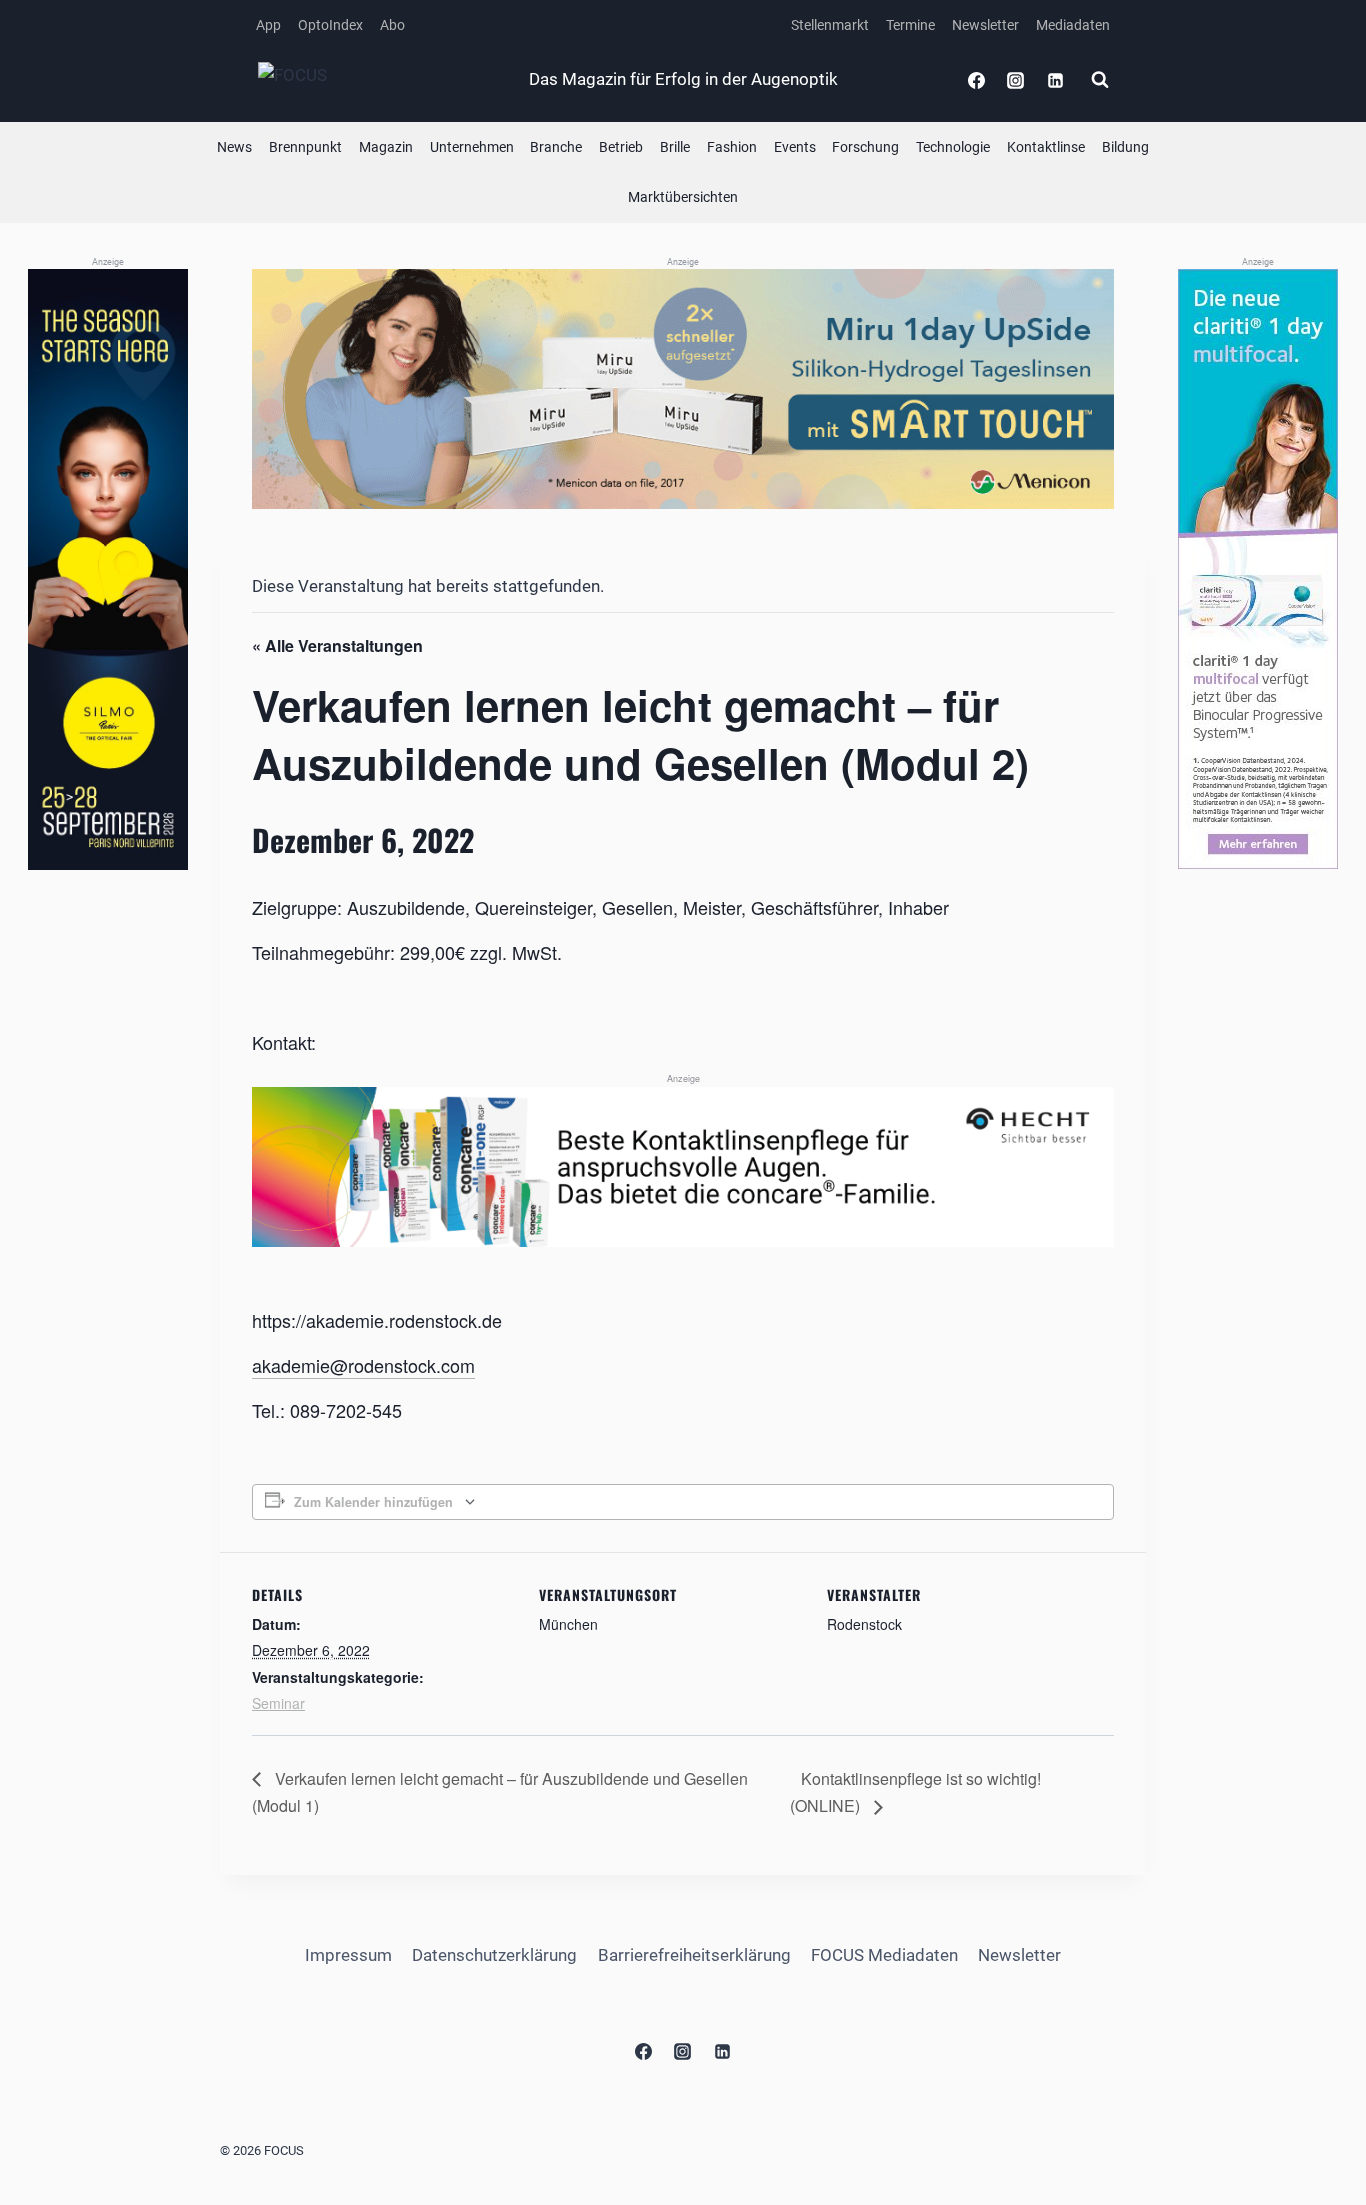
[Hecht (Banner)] (683, 1167)
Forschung (865, 147)
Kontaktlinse (1046, 147)
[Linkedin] (1055, 80)
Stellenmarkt (830, 25)
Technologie (953, 147)
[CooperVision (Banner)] (1258, 569)
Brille (675, 147)
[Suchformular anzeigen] (1100, 80)
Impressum (348, 1955)
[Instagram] (1016, 80)
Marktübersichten (683, 197)
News (234, 147)
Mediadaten (1073, 25)
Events (795, 147)
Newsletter (985, 25)
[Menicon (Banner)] (683, 389)
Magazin (386, 147)
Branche (556, 147)
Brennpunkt (305, 147)
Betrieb (621, 147)
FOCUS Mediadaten (884, 1955)
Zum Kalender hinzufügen (373, 1502)
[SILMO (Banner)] (108, 569)
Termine (910, 25)
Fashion (732, 147)
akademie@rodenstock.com (363, 1365)
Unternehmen (472, 147)
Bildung (1125, 147)
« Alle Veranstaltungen (337, 645)
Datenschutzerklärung (494, 1955)
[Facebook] (977, 80)
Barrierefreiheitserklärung (694, 1955)
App (268, 25)
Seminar (278, 1703)
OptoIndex (330, 25)
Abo (392, 25)
